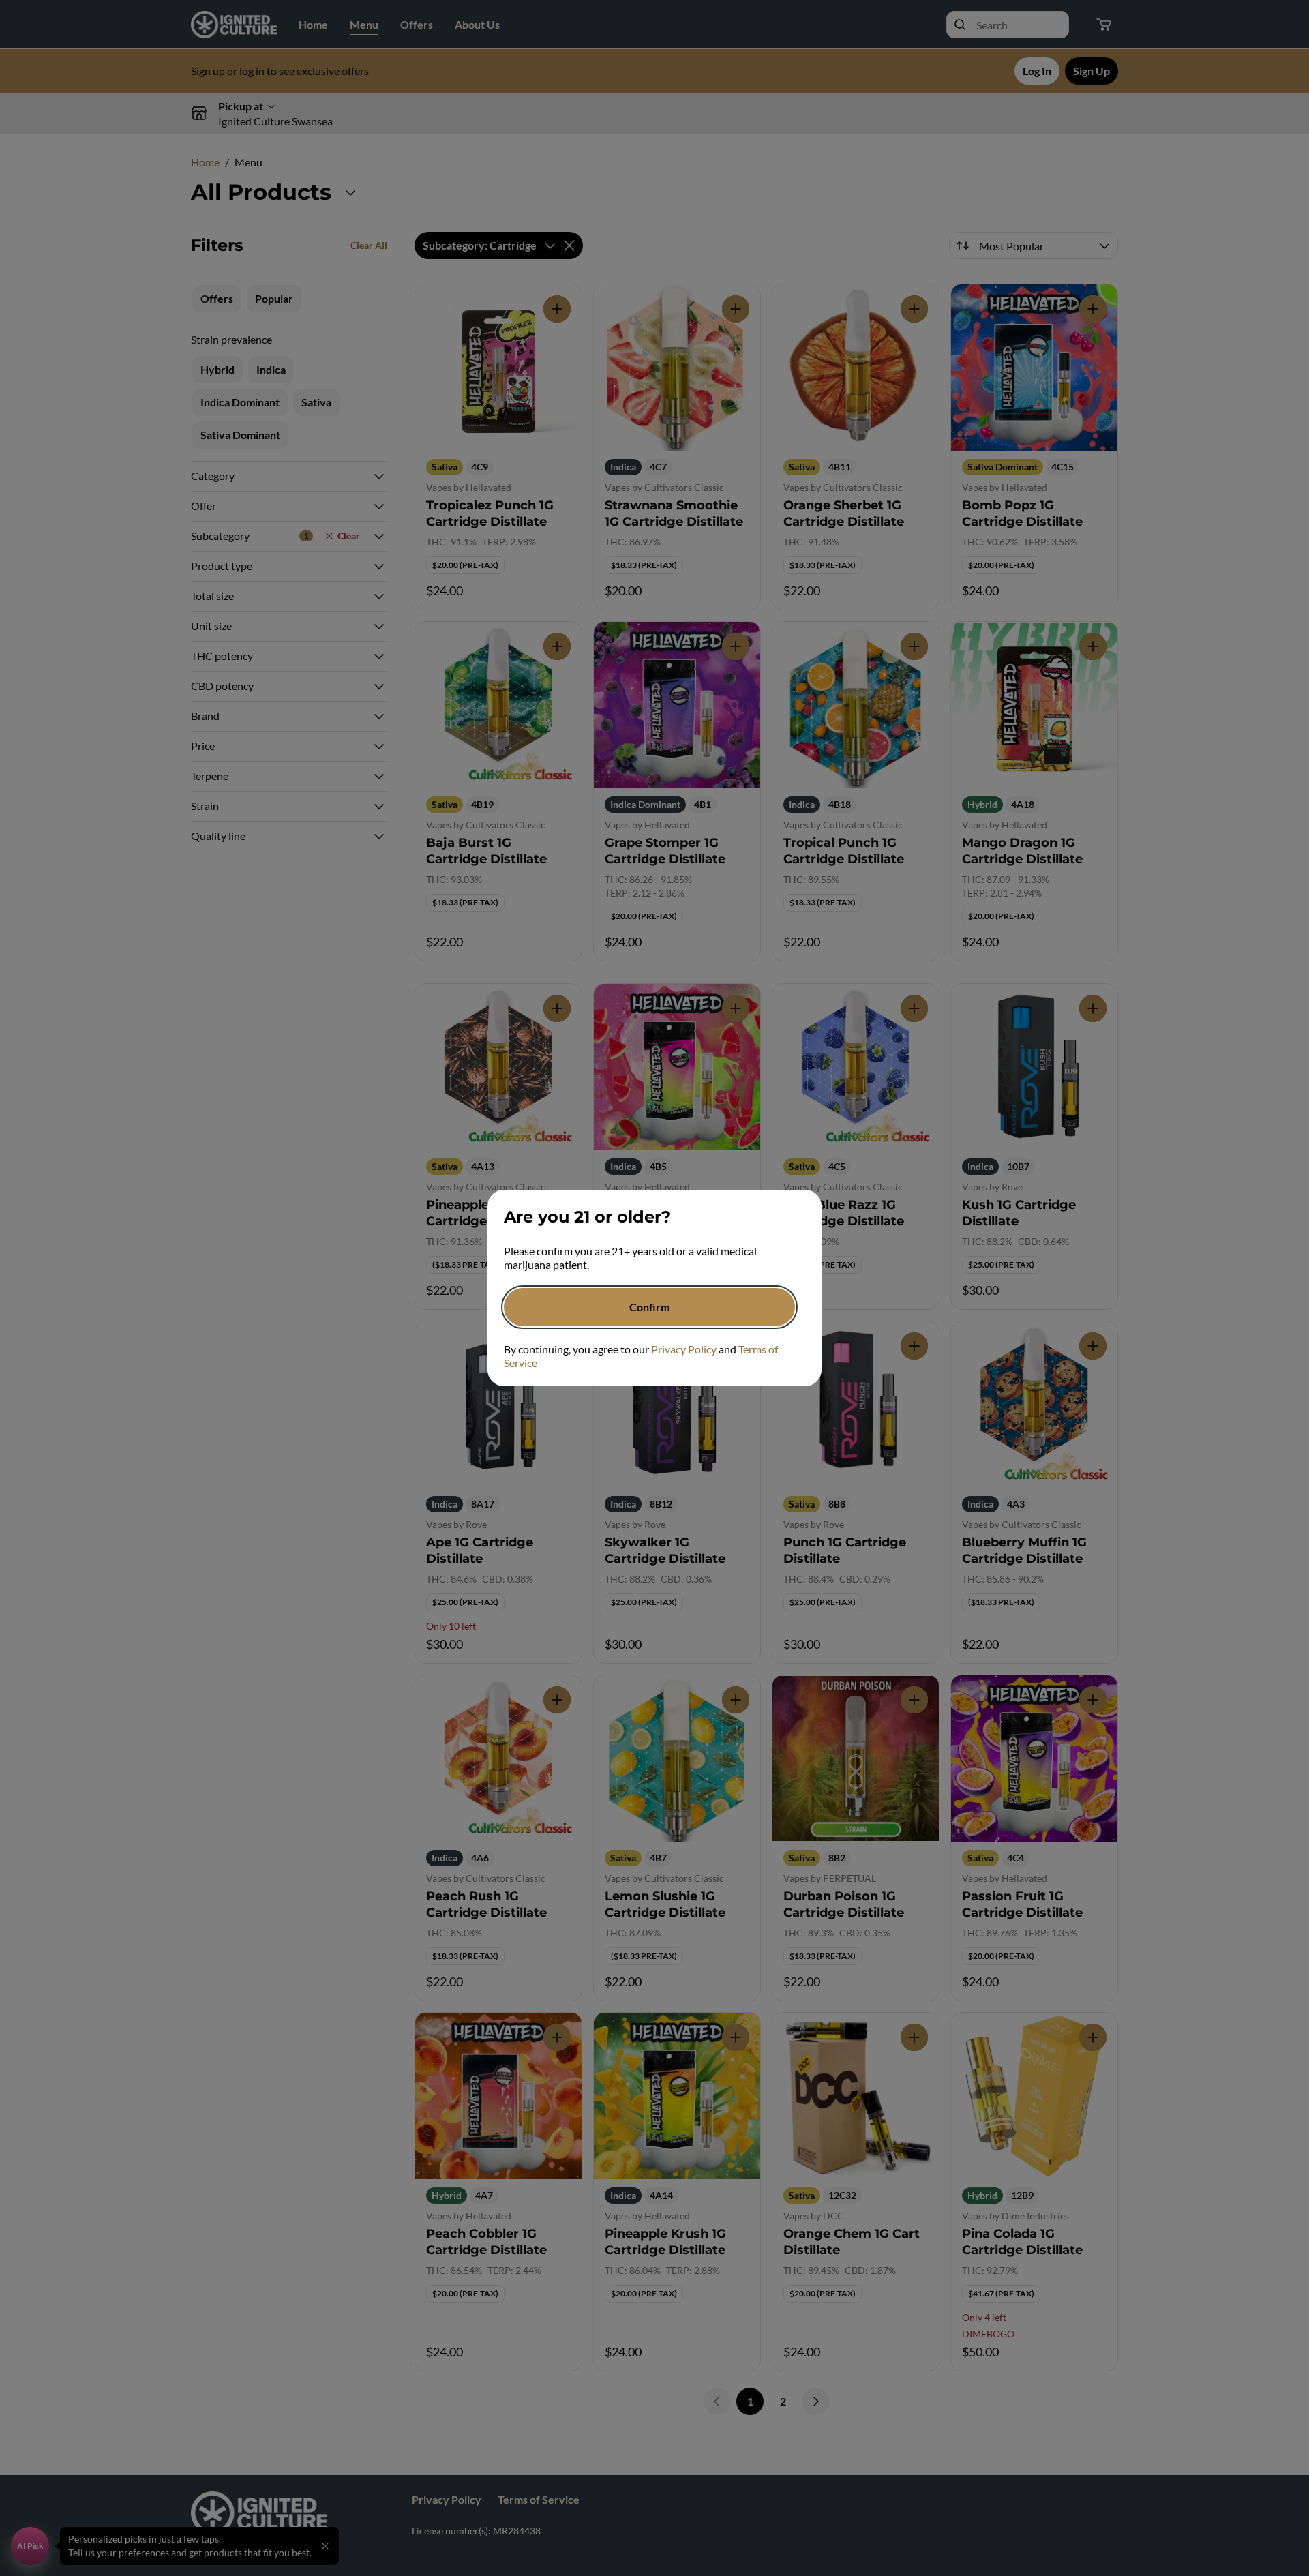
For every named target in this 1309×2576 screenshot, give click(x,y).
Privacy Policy (684, 1349)
